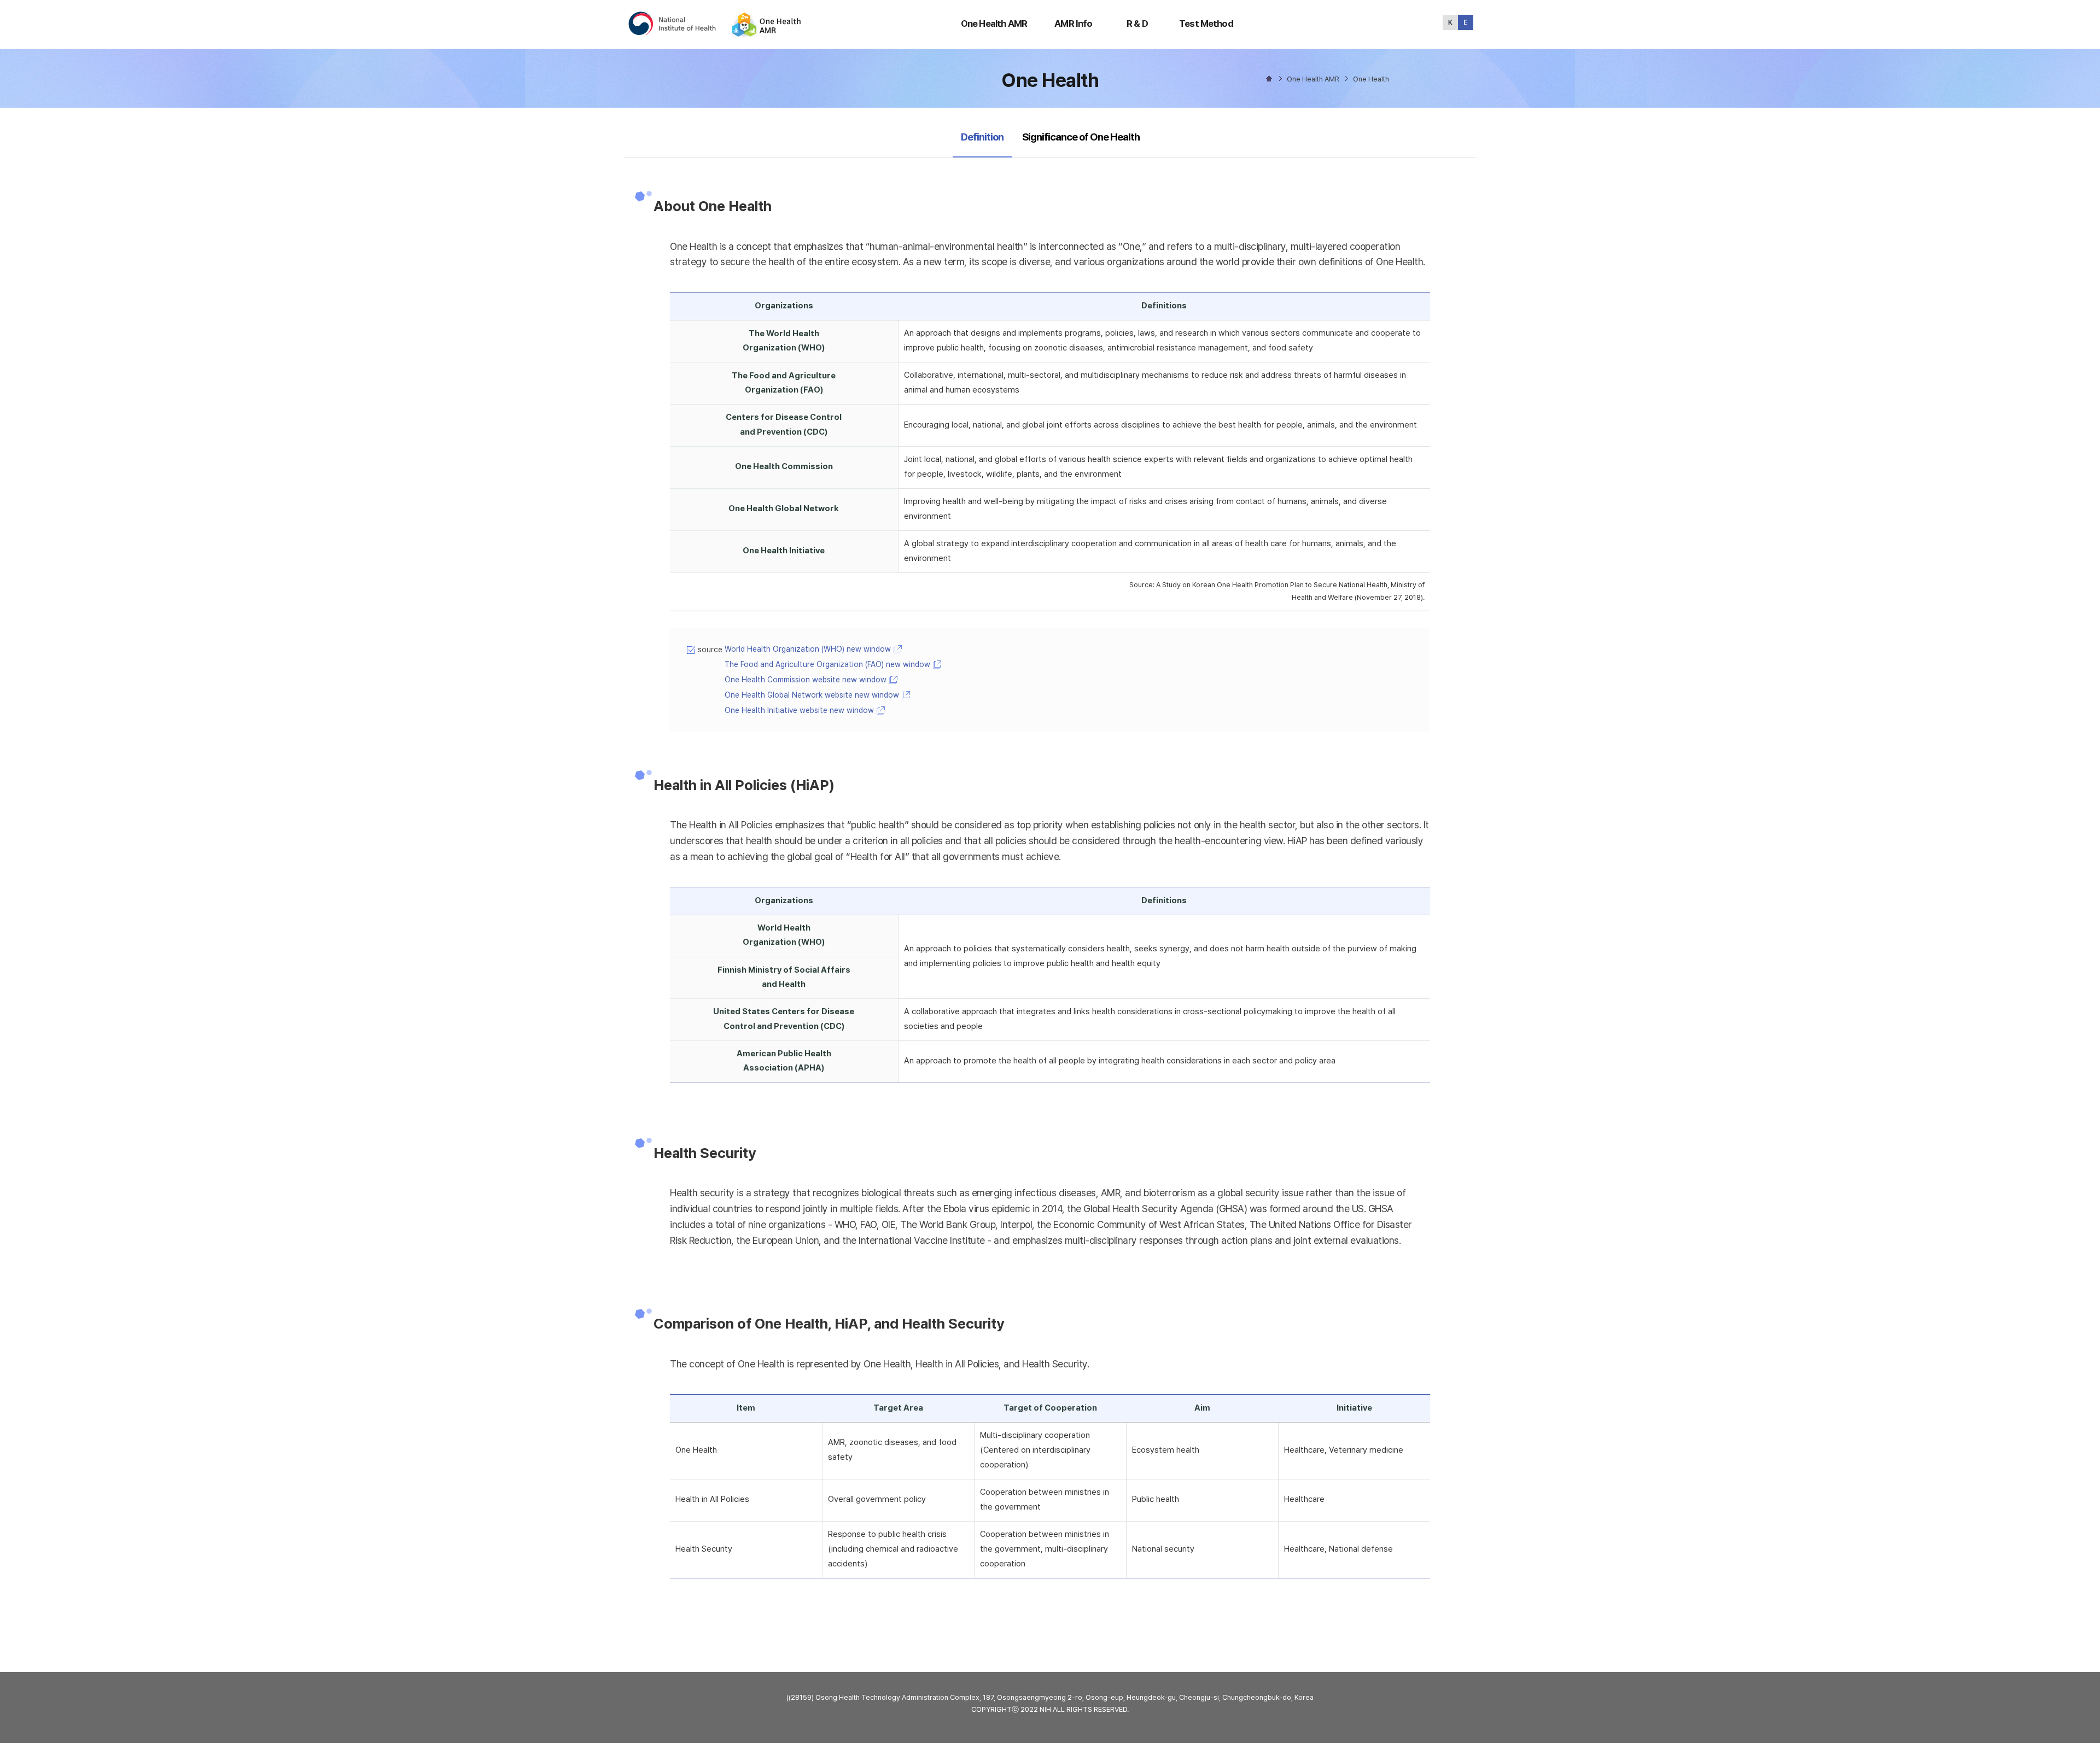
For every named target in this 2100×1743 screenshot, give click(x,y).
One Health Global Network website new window (812, 695)
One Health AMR (994, 24)
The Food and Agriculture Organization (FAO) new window (827, 664)
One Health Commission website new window (806, 680)
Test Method (1206, 24)
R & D (1137, 24)
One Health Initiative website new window (799, 710)
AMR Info (1073, 24)
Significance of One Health (1081, 137)
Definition (982, 137)
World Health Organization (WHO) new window (808, 649)
